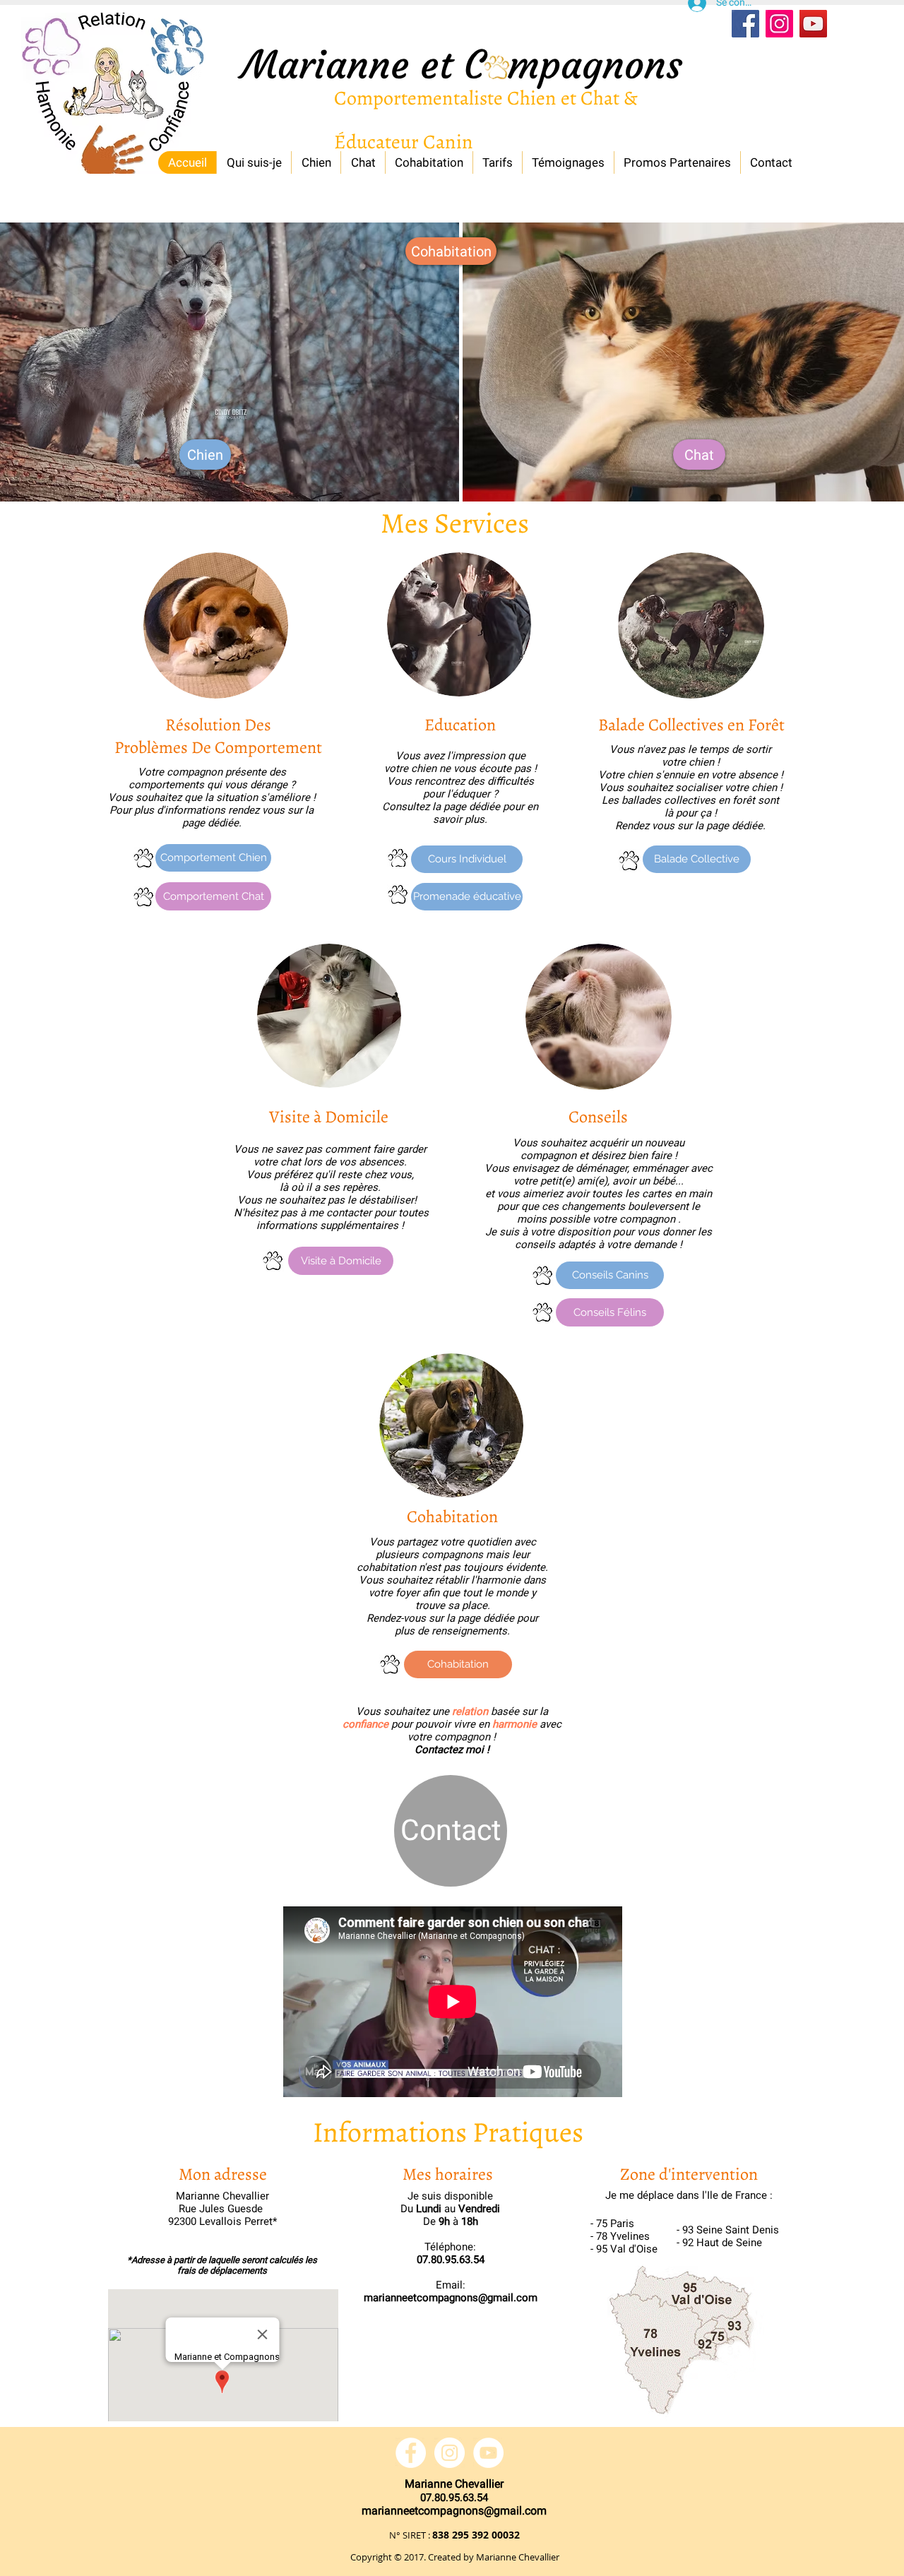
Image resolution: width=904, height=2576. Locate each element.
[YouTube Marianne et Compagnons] (488, 2453)
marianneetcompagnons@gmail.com (451, 2298)
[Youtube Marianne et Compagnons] (813, 24)
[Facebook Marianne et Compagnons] (745, 24)
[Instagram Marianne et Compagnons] (779, 24)
